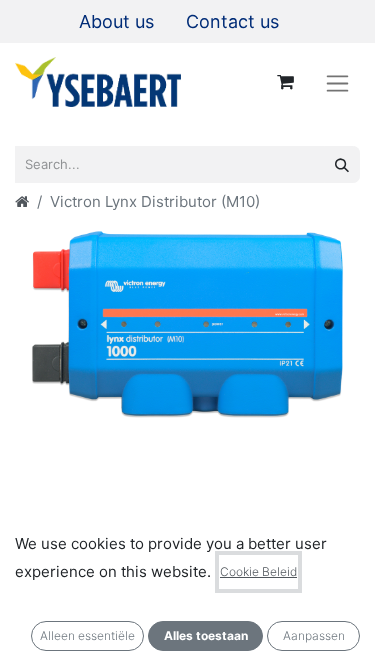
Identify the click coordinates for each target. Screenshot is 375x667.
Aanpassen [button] (314, 635)
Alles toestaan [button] (206, 635)
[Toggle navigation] (337, 82)
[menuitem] (116, 21)
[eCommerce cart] (285, 82)
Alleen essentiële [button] (87, 635)
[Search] (342, 164)
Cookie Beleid (258, 571)
